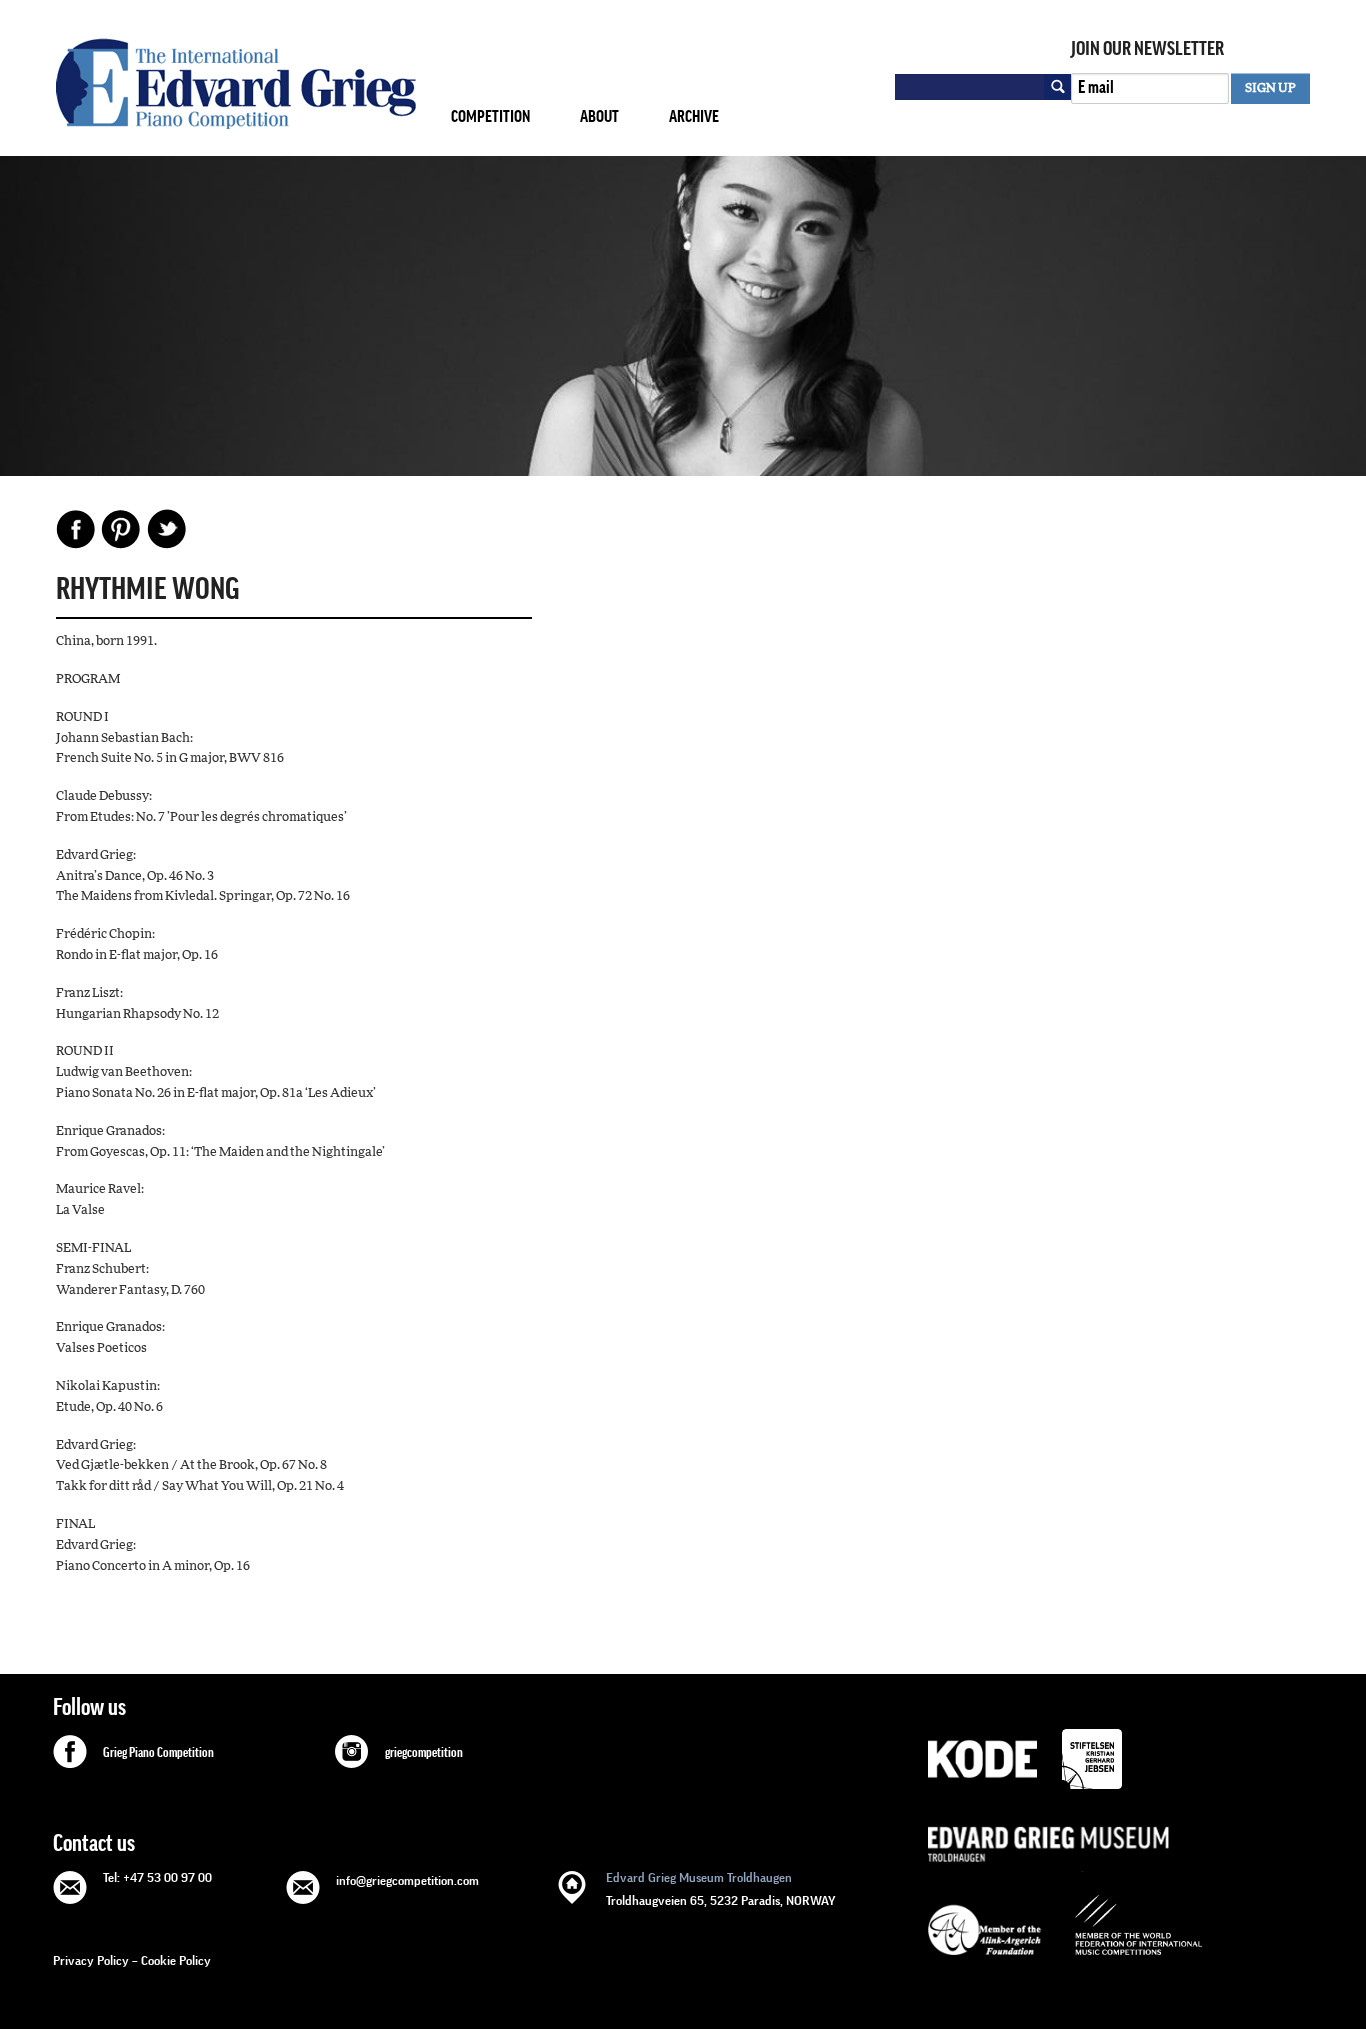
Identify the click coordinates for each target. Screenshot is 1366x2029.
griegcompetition (424, 1753)
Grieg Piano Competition (158, 1753)
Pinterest (121, 529)
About (599, 116)
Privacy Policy (91, 1960)
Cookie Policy (176, 1960)
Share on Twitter (166, 529)
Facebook (76, 529)
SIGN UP (1270, 88)
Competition (490, 116)
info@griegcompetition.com (407, 1880)
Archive (694, 116)
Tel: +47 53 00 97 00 (157, 1877)
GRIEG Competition (236, 83)
